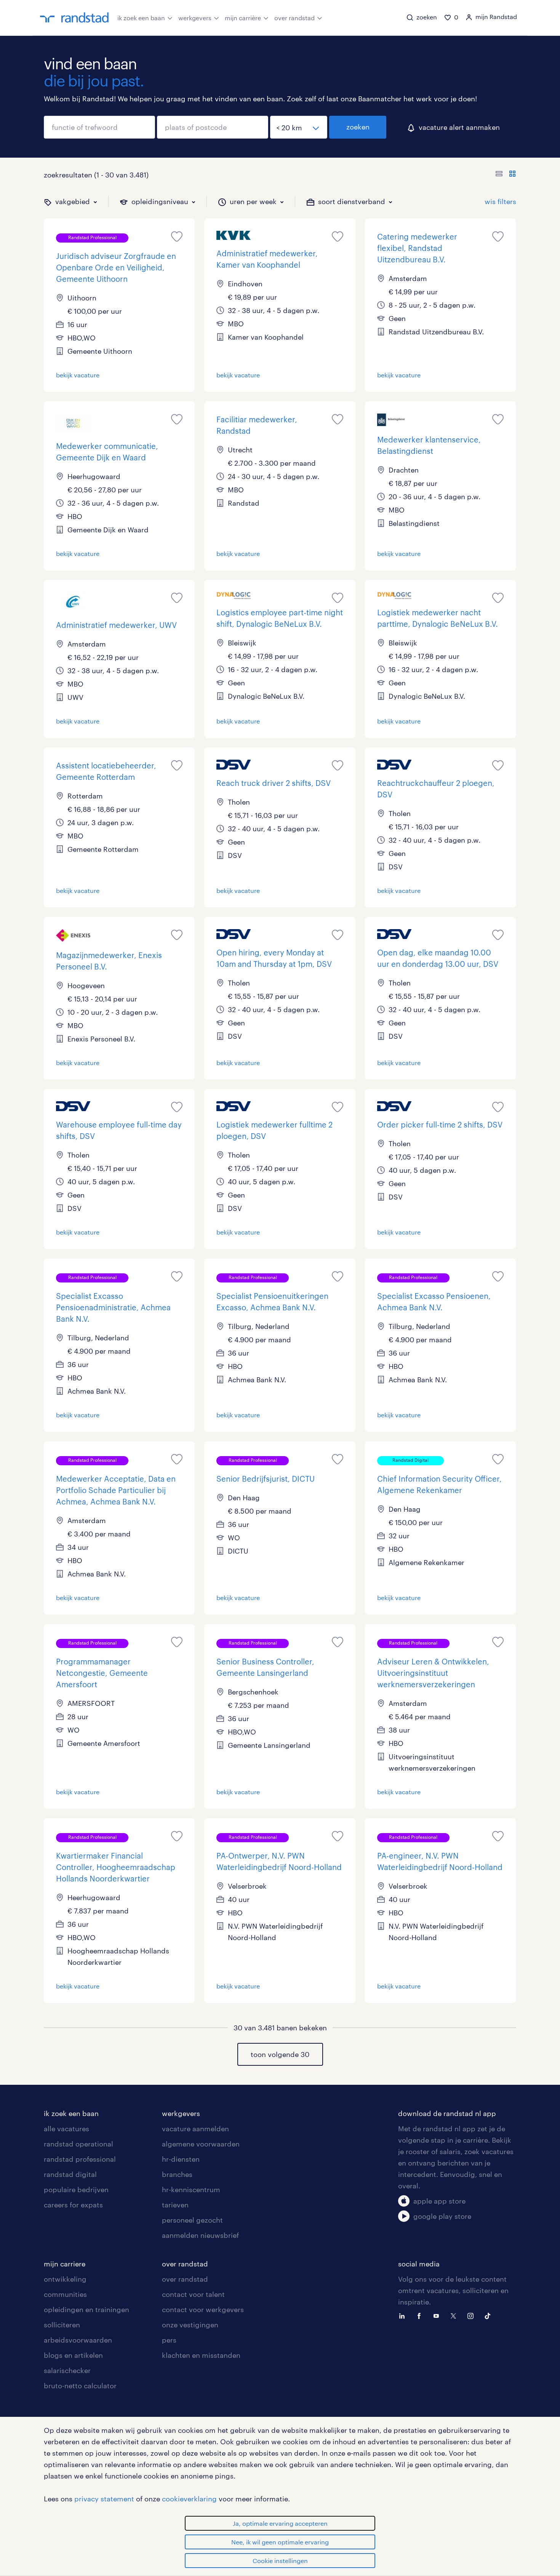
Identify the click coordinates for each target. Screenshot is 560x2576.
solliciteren (62, 2325)
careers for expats (73, 2205)
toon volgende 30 (280, 2054)
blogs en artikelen (73, 2355)
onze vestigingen (190, 2325)
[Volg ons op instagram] (472, 2315)
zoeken (358, 127)
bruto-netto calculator (80, 2386)
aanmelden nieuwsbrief (200, 2235)
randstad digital (70, 2174)
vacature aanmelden (195, 2129)
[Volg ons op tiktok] (490, 2315)
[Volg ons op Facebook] (421, 2315)
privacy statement (104, 2499)
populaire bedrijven (76, 2190)
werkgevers (195, 18)
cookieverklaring (189, 2499)
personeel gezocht (192, 2220)
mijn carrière (243, 18)
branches (177, 2174)
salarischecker (67, 2370)
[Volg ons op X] (455, 2315)
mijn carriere (65, 2264)
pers (169, 2340)
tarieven (175, 2205)
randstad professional (80, 2159)
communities (65, 2294)
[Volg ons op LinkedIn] (404, 2315)
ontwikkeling (65, 2279)
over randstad (294, 18)
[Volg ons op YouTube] (438, 2315)
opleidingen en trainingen (86, 2309)
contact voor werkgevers (203, 2309)
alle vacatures (66, 2129)
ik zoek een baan (141, 18)
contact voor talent (193, 2294)
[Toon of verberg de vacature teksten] (506, 175)
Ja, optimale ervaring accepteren (280, 2523)
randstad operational (78, 2144)
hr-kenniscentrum (191, 2190)
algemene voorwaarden (201, 2144)
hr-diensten (181, 2159)
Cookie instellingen (280, 2561)
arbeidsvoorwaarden (78, 2340)
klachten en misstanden (201, 2355)
